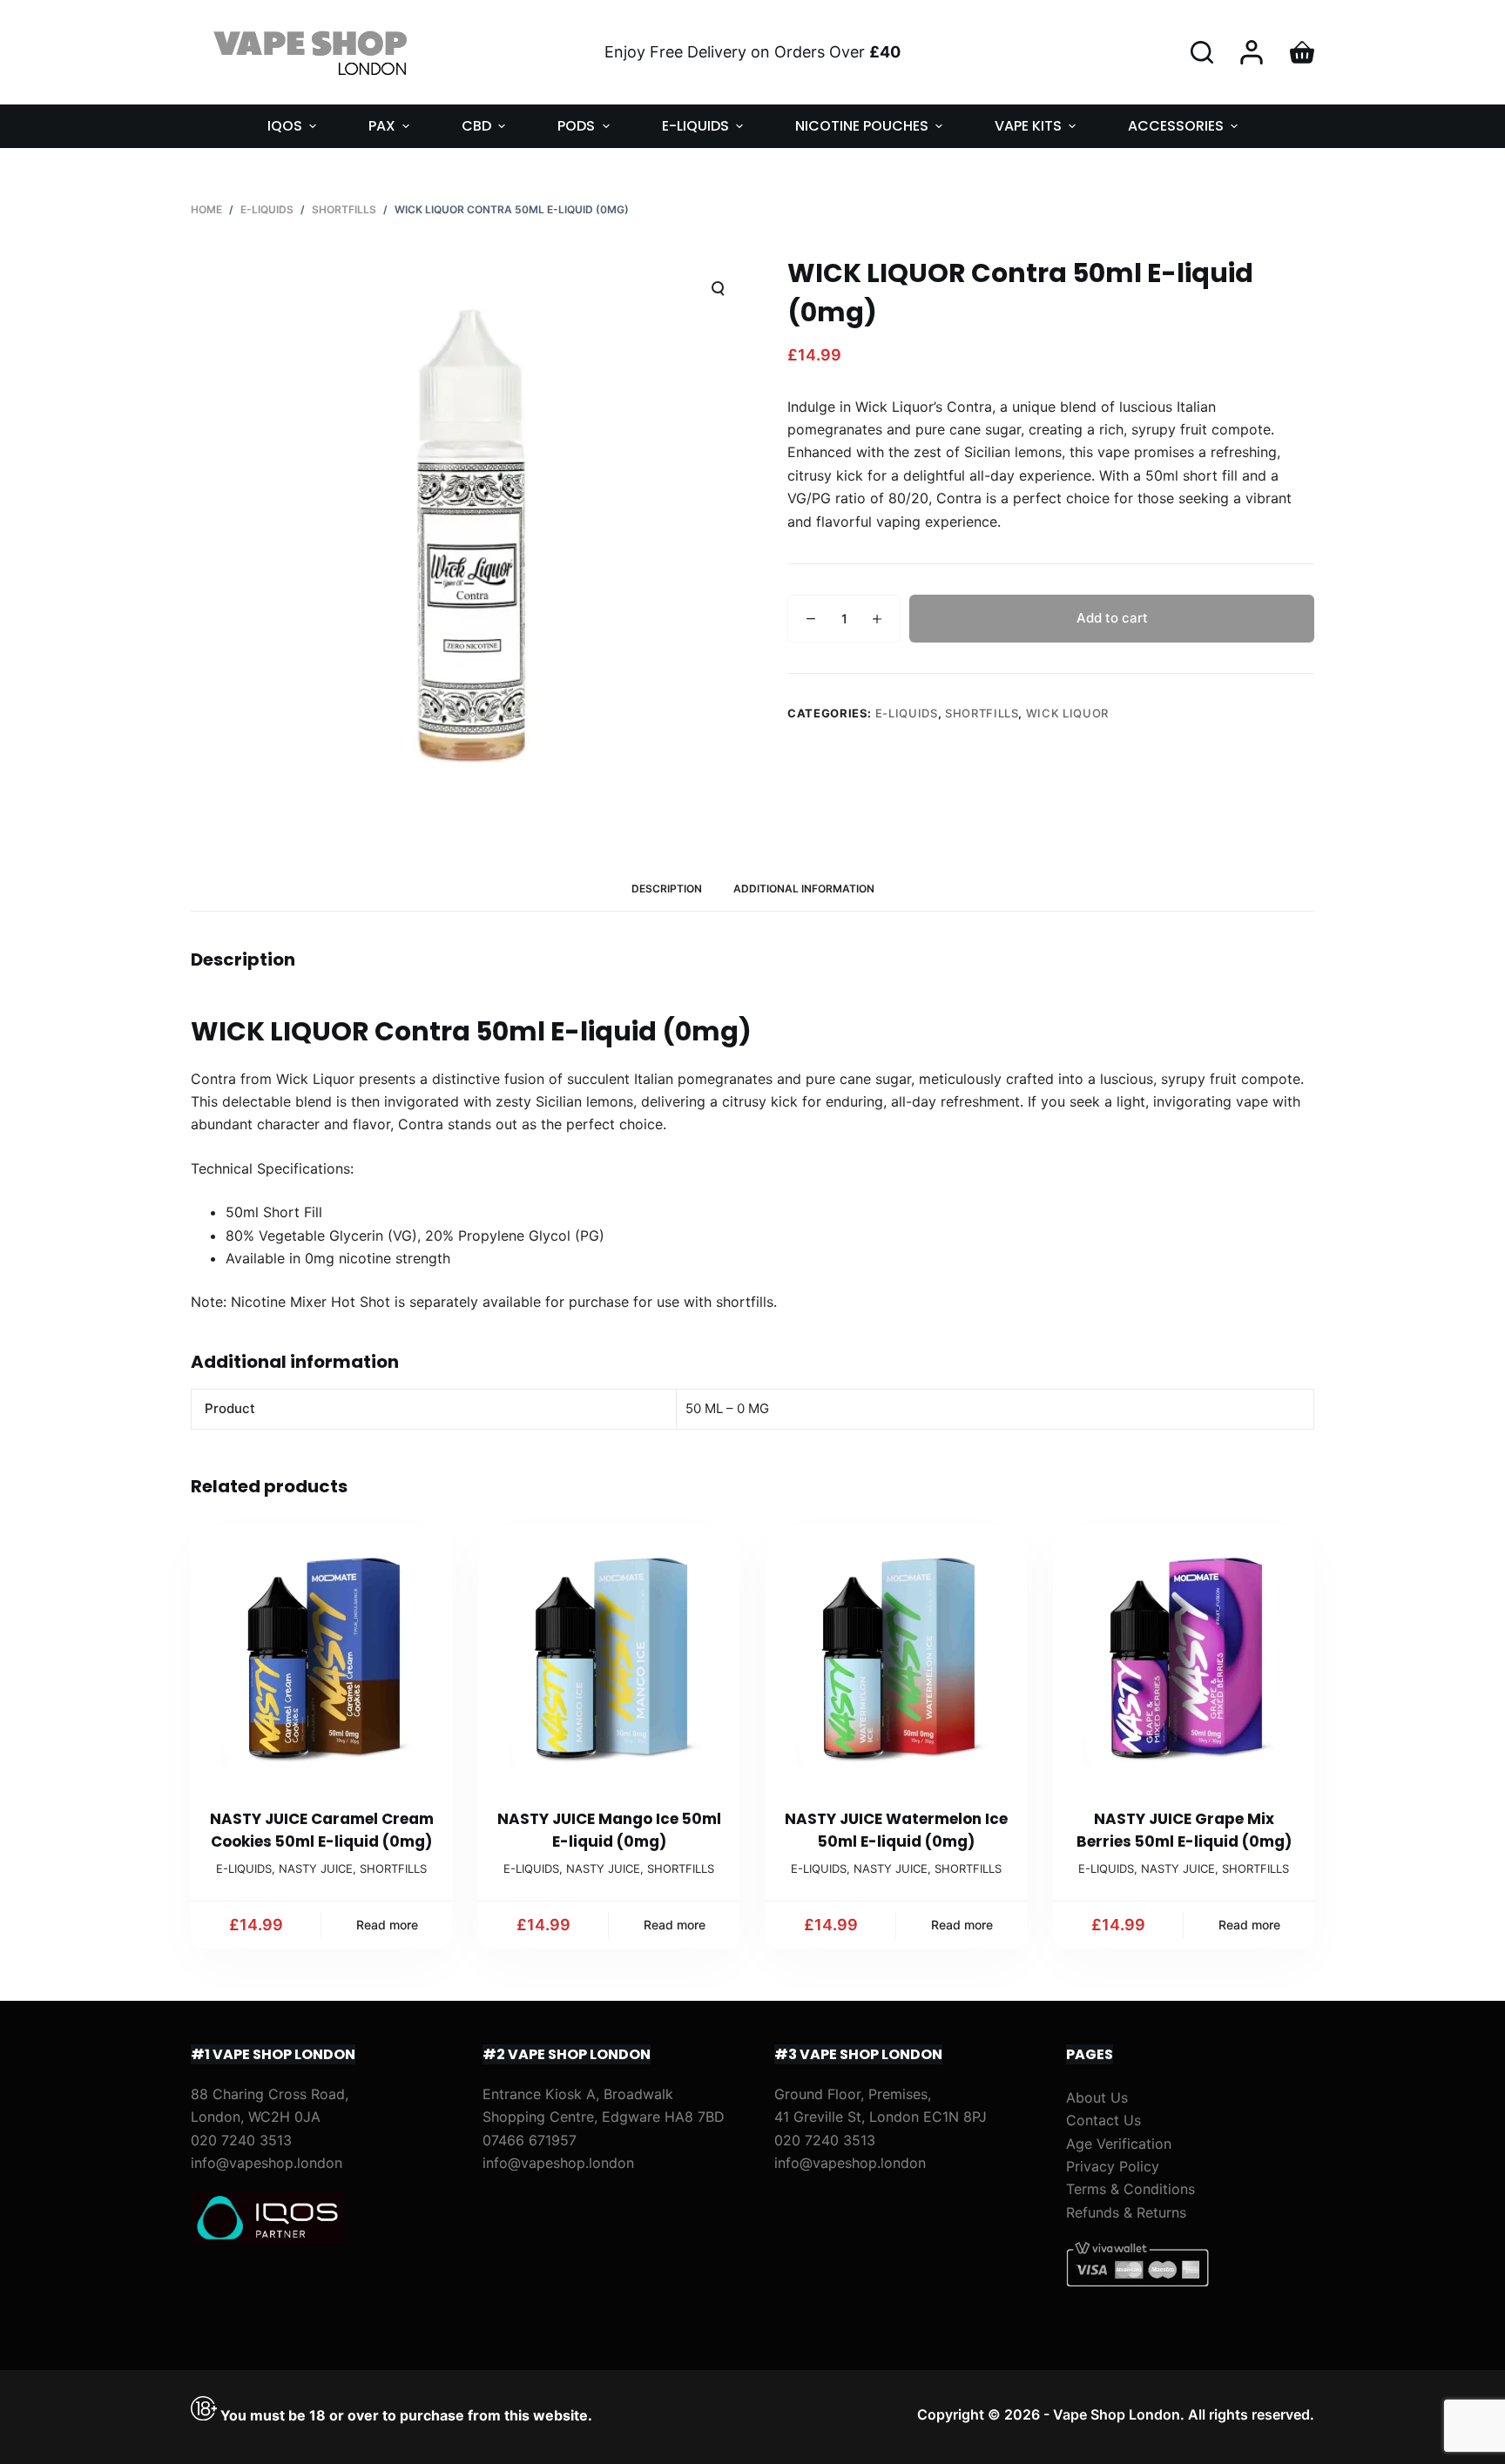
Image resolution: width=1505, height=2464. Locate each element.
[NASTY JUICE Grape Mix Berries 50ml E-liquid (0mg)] (1184, 1656)
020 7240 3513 (241, 2140)
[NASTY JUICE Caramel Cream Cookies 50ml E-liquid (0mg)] (321, 1656)
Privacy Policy (1113, 2166)
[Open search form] (1202, 52)
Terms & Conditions (1130, 2189)
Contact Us (1103, 2120)
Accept (84, 2414)
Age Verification (1119, 2144)
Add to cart (1112, 618)
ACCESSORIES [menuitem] (1176, 126)
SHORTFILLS (982, 713)
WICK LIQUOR (1067, 713)
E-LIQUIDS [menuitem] (695, 126)
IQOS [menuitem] (285, 126)
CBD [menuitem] (476, 126)
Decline (167, 2414)
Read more (387, 1925)
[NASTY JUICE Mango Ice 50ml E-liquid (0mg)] (609, 1656)
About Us (1097, 2097)
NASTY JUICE (316, 1868)
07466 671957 (530, 2140)
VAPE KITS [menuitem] (1028, 126)
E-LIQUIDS (907, 713)
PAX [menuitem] (382, 126)
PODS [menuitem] (576, 126)
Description (667, 889)
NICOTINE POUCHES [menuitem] (862, 126)
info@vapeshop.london (267, 2163)
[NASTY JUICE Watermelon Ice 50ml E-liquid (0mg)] (896, 1656)
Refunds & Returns (1126, 2212)
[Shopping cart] (1302, 52)
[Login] (1252, 52)
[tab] (667, 889)
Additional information (804, 889)
